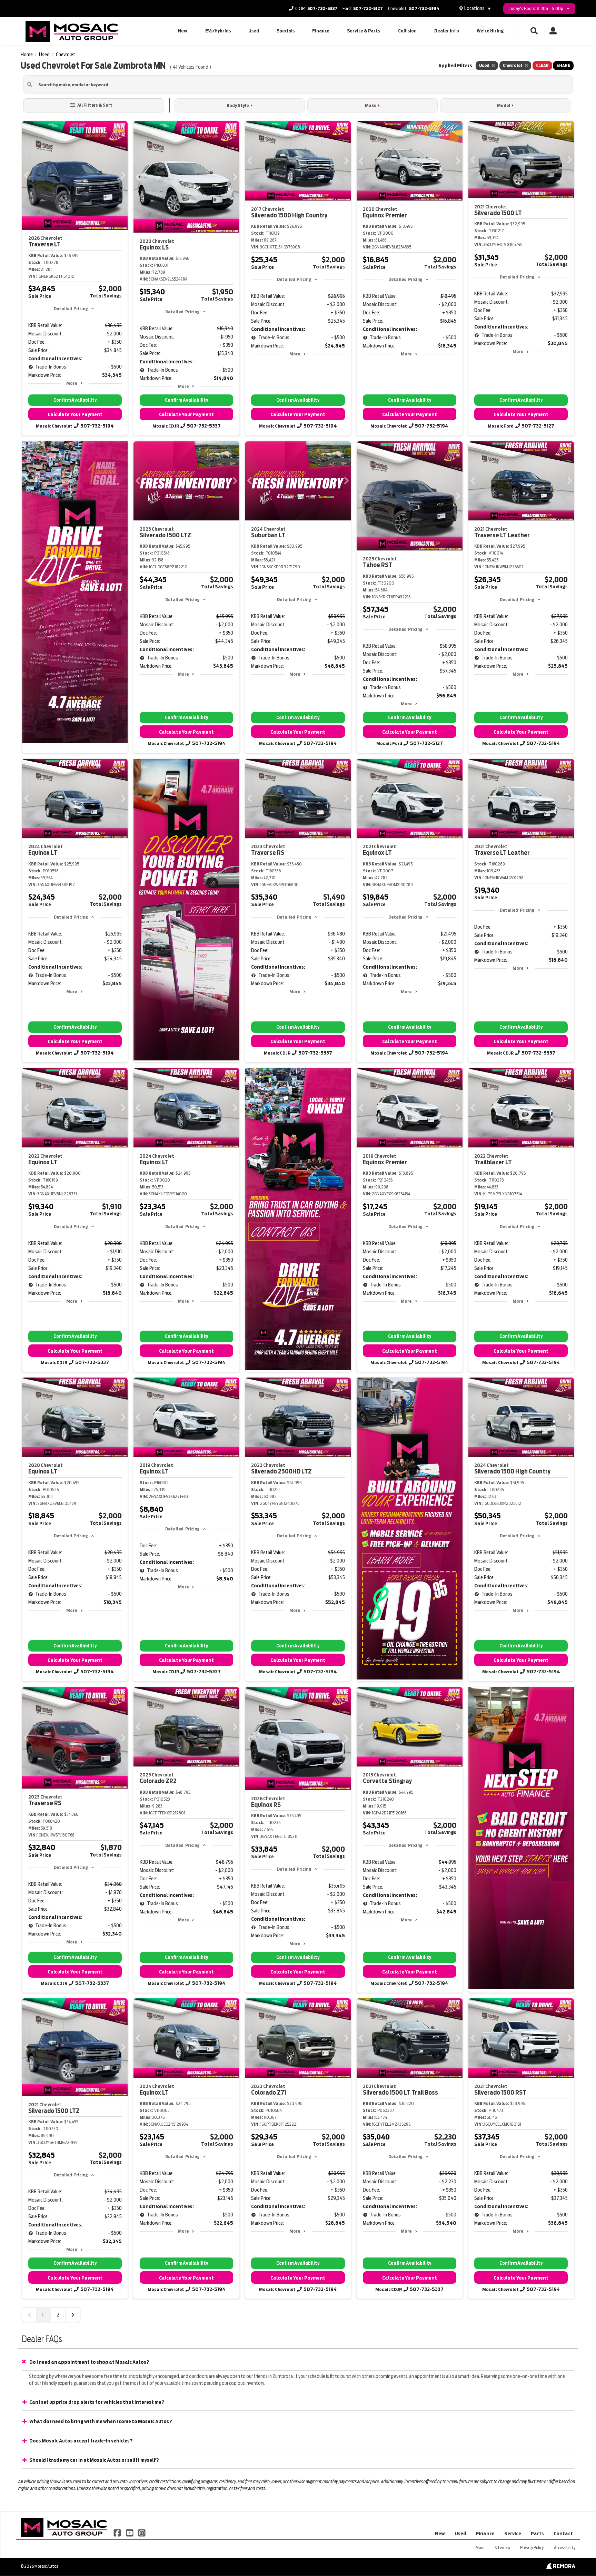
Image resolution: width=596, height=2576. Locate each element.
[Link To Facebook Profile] (118, 2532)
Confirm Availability (75, 400)
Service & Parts (364, 31)
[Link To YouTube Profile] (130, 2532)
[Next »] (73, 2315)
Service (513, 2534)
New (183, 31)
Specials (286, 31)
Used (254, 31)
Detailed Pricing (71, 309)
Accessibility (565, 2548)
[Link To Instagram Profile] (142, 2532)
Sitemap (502, 2548)
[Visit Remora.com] (561, 2567)
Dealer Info (447, 31)
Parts (537, 2534)
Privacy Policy (532, 2548)
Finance (321, 31)
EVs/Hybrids (218, 31)
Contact (563, 2534)
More (72, 383)
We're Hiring (490, 31)
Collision (407, 31)
